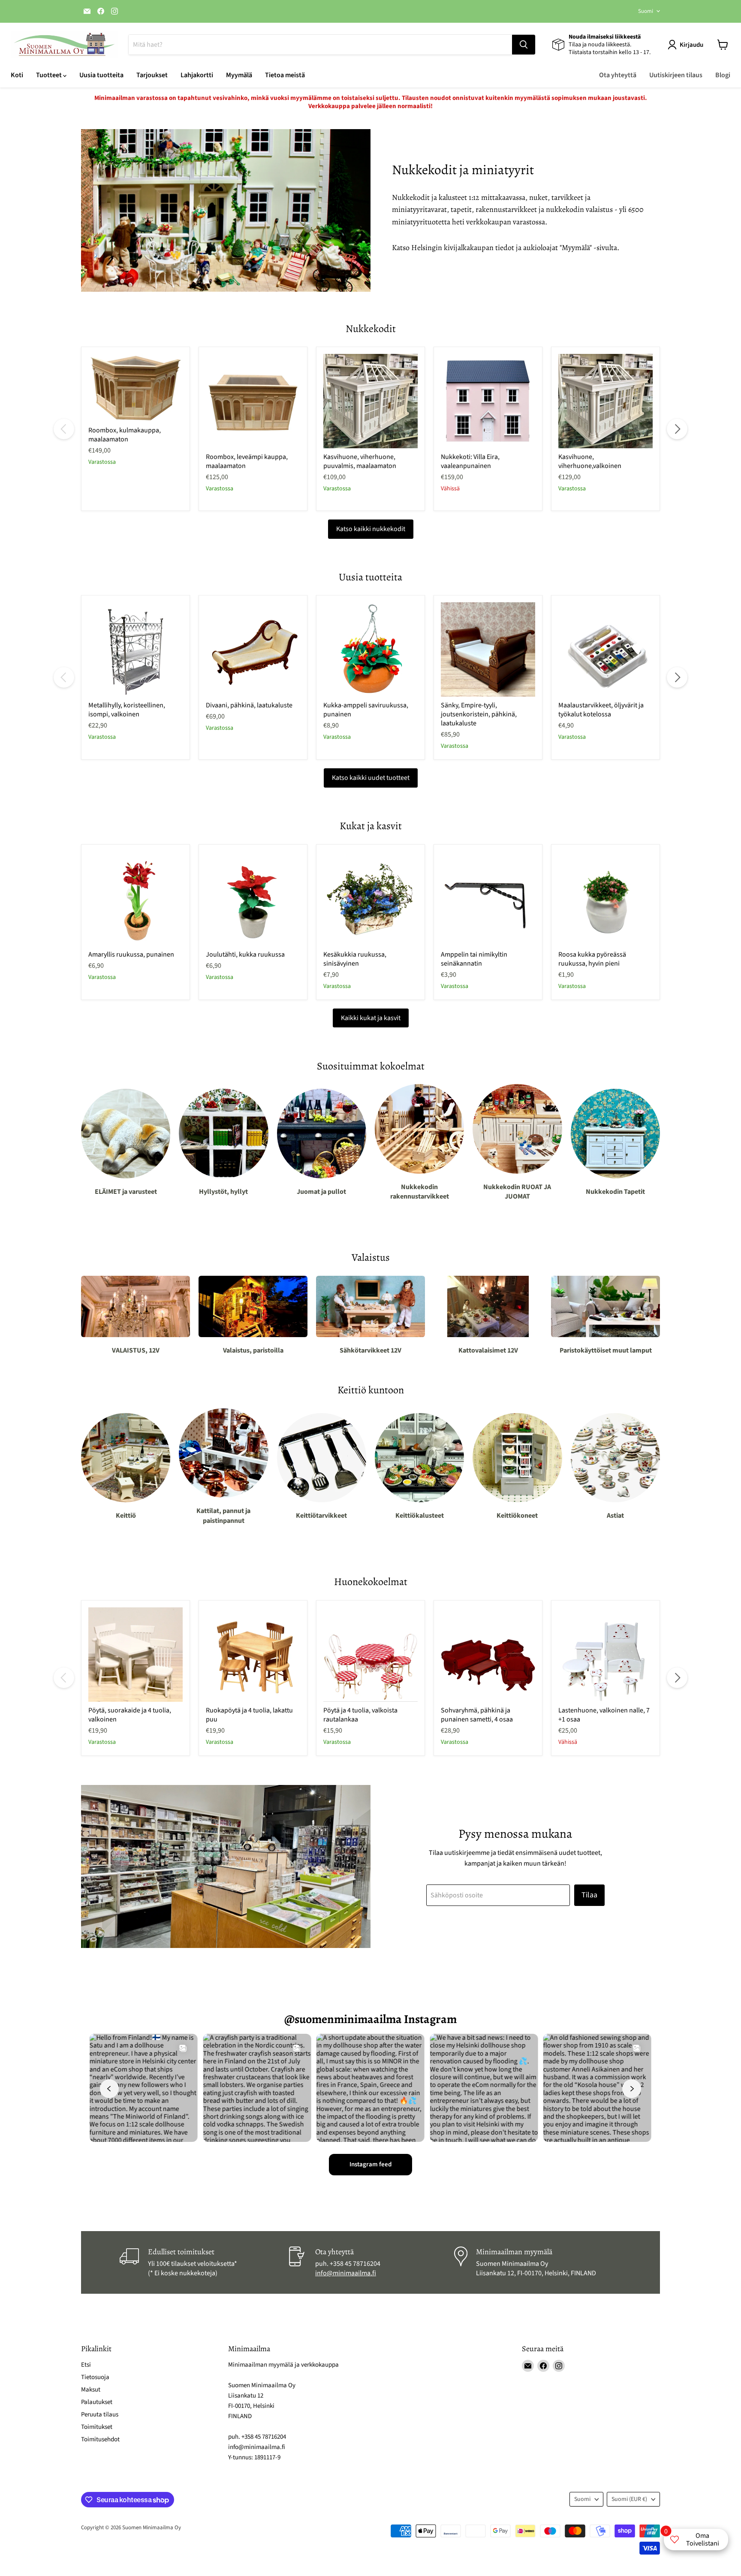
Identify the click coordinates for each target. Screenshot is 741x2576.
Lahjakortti (197, 75)
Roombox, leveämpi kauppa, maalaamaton (247, 461)
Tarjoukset (152, 75)
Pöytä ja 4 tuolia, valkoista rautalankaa (360, 1715)
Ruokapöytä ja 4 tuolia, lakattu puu (249, 1715)
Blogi (723, 75)
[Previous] (64, 429)
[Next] (677, 429)
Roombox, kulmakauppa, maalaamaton (125, 435)
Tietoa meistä (285, 75)
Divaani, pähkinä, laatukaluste (249, 705)
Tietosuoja (95, 2377)
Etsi (86, 2365)
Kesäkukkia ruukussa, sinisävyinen (355, 959)
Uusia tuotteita (101, 75)
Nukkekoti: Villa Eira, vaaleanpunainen (470, 461)
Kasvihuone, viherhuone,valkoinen (590, 461)
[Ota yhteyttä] (370, 2262)
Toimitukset (97, 2427)
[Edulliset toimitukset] (203, 2262)
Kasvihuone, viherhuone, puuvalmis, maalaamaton (360, 461)
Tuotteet (50, 75)
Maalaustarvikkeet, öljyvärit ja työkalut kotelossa (601, 710)
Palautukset (97, 2402)
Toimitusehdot (100, 2439)
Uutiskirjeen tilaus (676, 75)
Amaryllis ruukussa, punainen (131, 954)
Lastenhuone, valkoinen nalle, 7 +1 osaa (604, 1715)
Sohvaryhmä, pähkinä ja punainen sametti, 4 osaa (477, 1715)
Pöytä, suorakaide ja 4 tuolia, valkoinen (130, 1715)
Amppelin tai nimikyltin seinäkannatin (474, 959)
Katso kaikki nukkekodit (371, 529)
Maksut (91, 2390)
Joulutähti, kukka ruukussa (245, 954)
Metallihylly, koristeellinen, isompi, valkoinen (127, 710)
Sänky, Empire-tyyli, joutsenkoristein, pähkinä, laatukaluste (479, 714)
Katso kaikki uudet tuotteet (371, 778)
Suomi (646, 11)
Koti (17, 75)
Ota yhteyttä (618, 75)
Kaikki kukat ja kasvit (371, 1018)
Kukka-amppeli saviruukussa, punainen (366, 710)
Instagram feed (370, 2164)
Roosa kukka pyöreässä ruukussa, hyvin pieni (592, 959)
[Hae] (524, 45)
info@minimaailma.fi (346, 2273)
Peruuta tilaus (100, 2414)
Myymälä (239, 75)
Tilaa (589, 1895)
